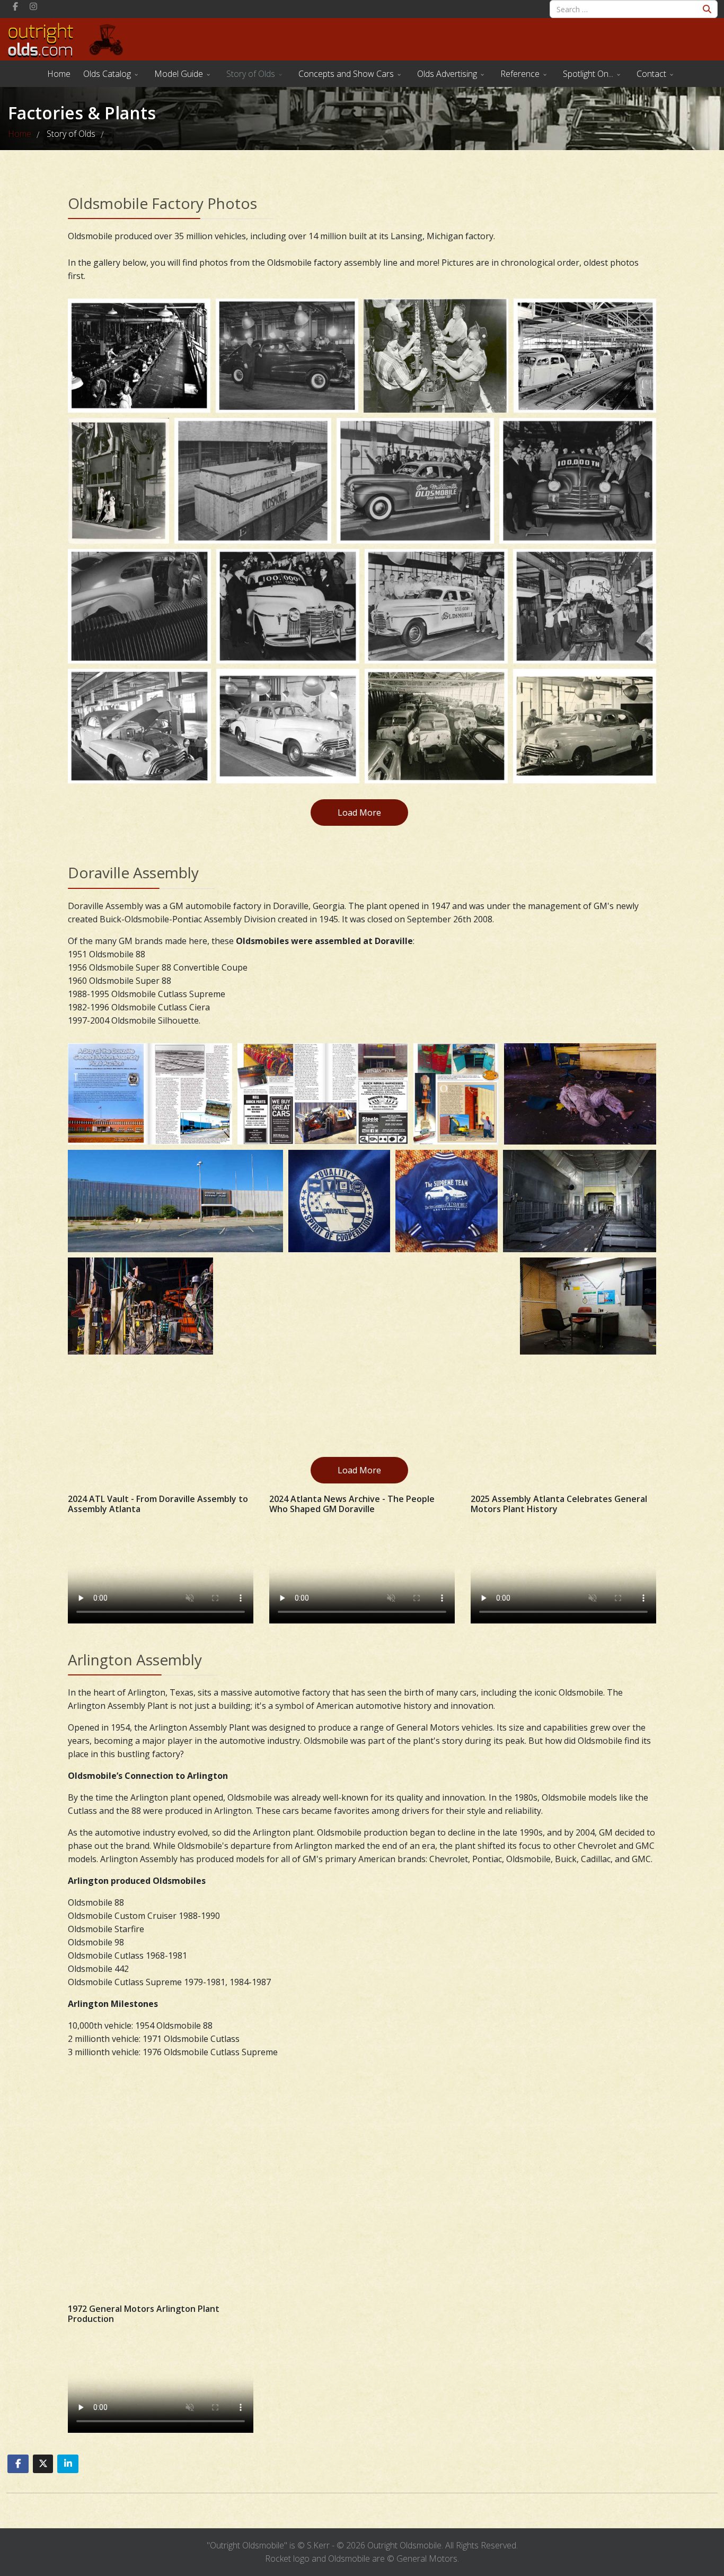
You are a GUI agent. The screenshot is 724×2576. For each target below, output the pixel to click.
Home (59, 74)
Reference (520, 74)
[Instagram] (33, 6)
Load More (359, 813)
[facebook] (15, 6)
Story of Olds (251, 74)
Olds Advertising (447, 74)
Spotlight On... (588, 74)
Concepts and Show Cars (346, 74)
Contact (651, 74)
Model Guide (179, 74)
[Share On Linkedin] (68, 2464)
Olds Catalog (107, 74)
